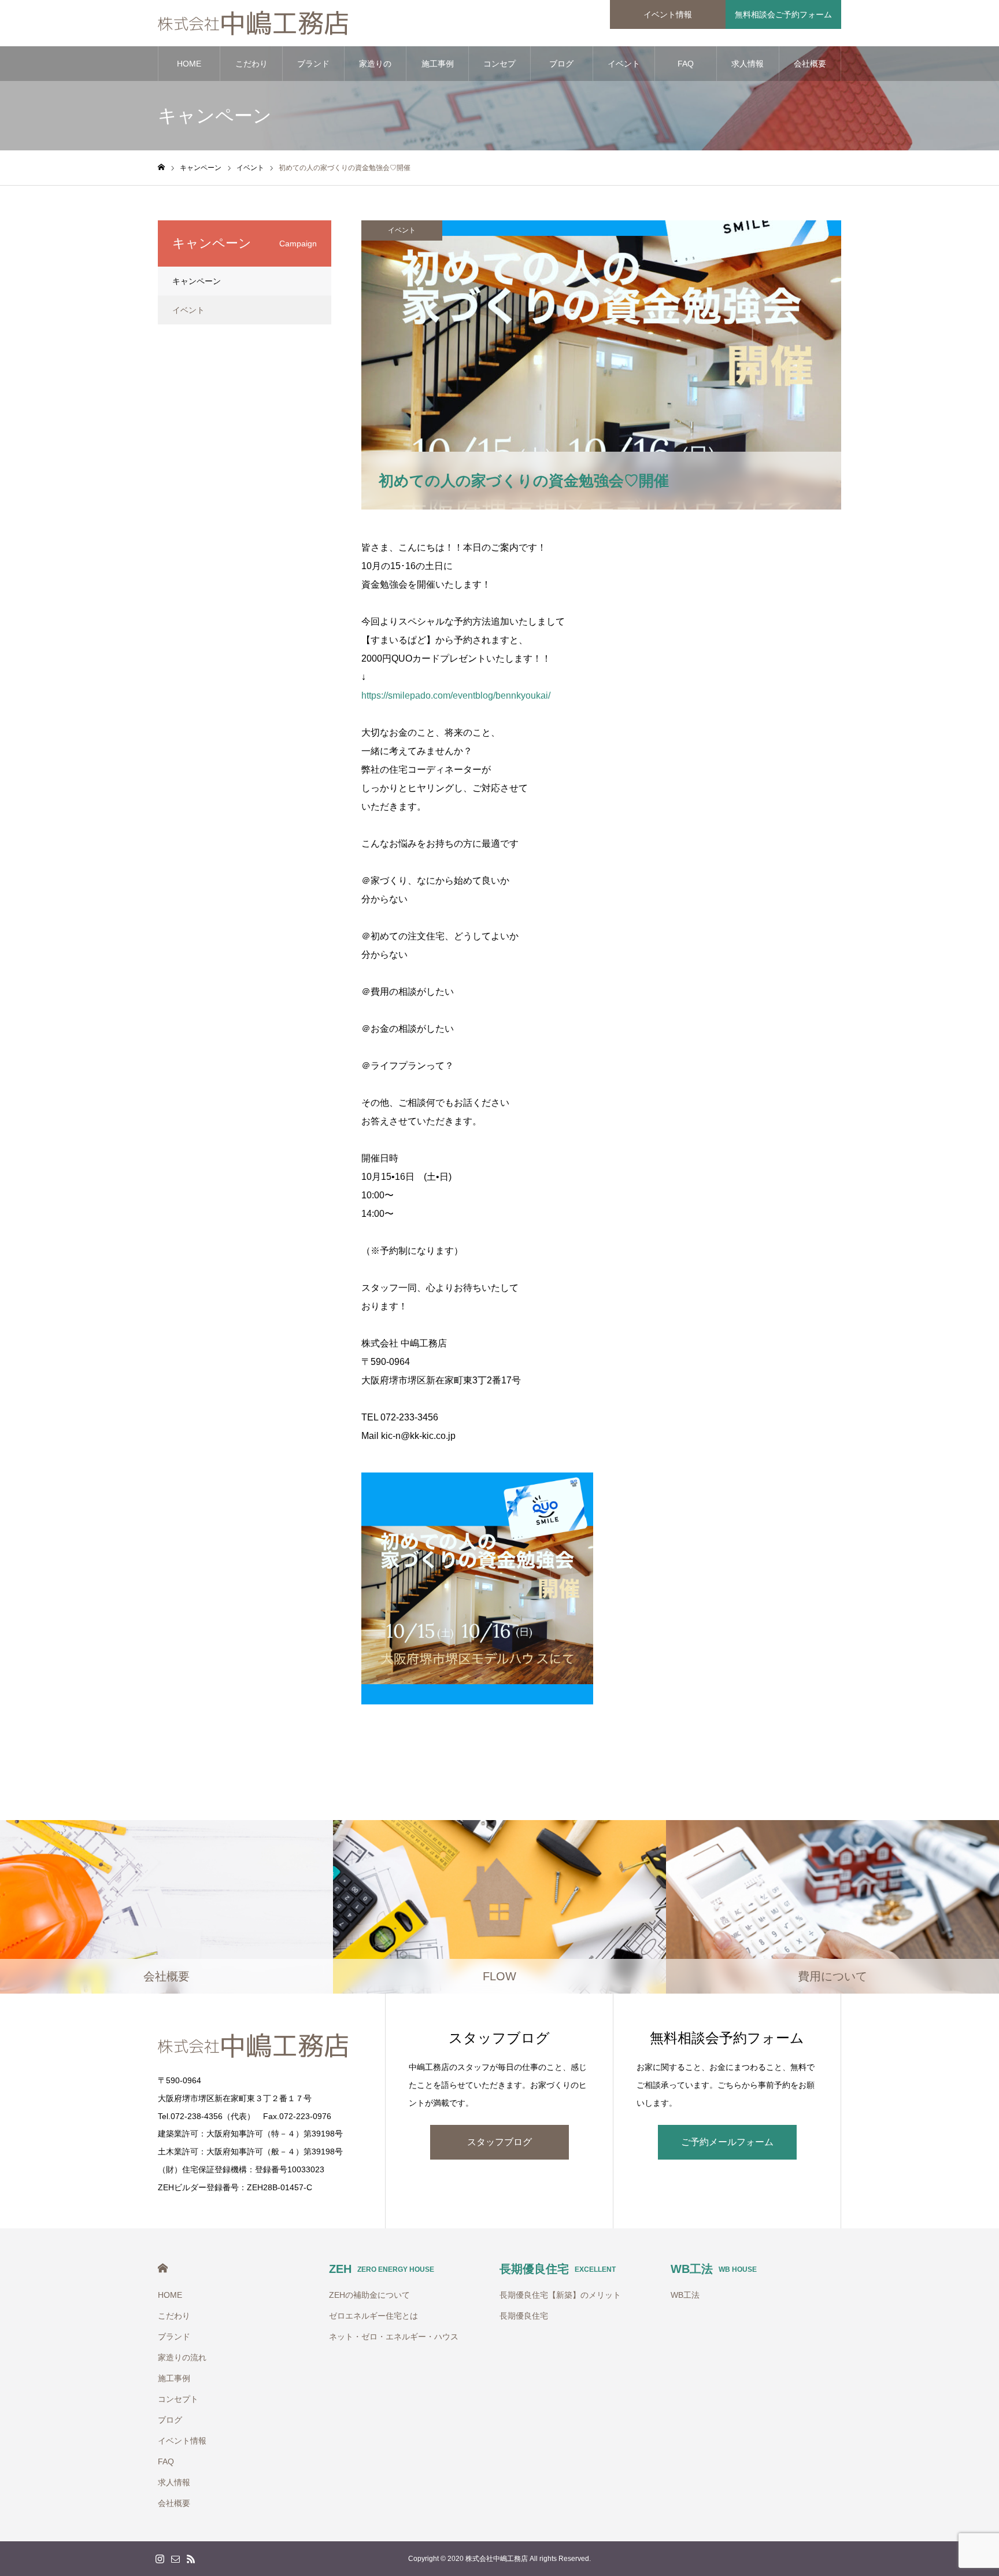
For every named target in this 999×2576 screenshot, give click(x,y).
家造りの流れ (375, 70)
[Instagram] (160, 2559)
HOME (189, 64)
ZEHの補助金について (369, 2295)
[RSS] (191, 2559)
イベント (402, 230)
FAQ (686, 64)
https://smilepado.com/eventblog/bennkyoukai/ (456, 695)
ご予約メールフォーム (727, 2142)
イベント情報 (668, 14)
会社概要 (810, 64)
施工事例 (438, 64)
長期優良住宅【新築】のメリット (560, 2295)
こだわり (251, 64)
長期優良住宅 (558, 2269)
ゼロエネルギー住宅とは (373, 2316)
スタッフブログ (499, 2142)
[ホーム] (161, 167)
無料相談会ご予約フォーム (783, 14)
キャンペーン (197, 281)
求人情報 (748, 64)
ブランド (313, 64)
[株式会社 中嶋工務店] (254, 23)
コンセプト (499, 70)
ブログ (561, 64)
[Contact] (175, 2559)
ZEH (382, 2269)
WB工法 (714, 2269)
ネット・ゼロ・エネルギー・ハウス (394, 2337)
